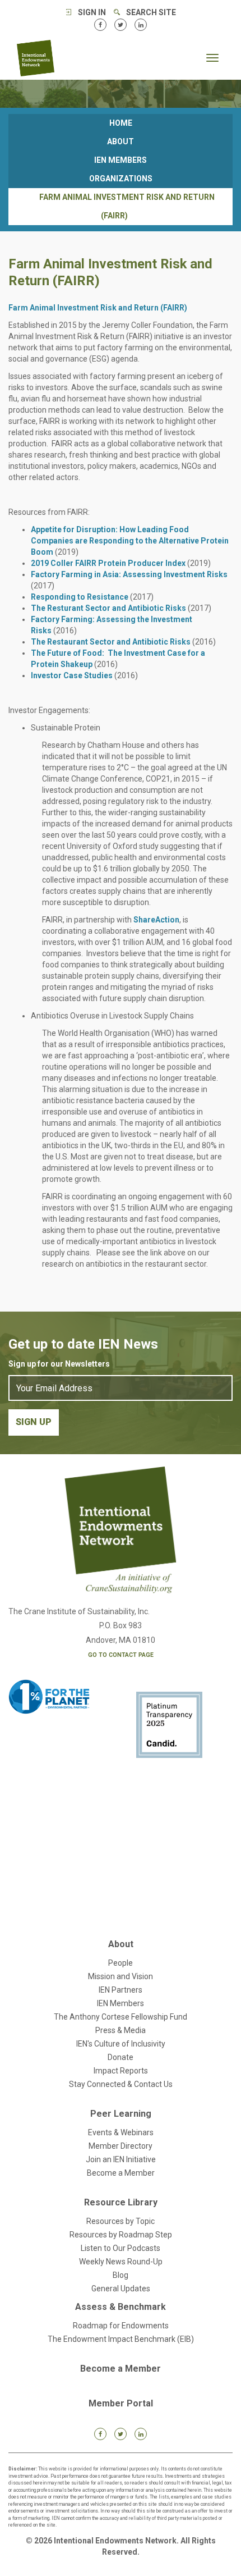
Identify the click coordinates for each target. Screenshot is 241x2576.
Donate (121, 2057)
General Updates (121, 2289)
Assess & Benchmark (121, 2307)
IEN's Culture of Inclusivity (121, 2044)
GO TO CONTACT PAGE (121, 1655)
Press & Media (121, 2030)
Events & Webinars (121, 2132)
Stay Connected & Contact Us (121, 2084)
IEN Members (121, 160)
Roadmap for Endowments (121, 2326)
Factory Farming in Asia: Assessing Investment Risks (129, 574)
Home (121, 123)
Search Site (151, 12)
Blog (121, 2275)
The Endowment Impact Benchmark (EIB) (121, 2339)
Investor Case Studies (72, 675)
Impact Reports (121, 2071)
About (121, 141)
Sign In (92, 12)
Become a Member (121, 2173)
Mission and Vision (121, 1976)
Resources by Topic (121, 2221)
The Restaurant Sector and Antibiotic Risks (111, 642)
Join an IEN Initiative (121, 2159)
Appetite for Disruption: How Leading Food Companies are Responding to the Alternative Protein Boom (130, 541)
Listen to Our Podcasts (121, 2248)
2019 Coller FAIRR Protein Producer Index (108, 563)
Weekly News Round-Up (121, 2262)
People (121, 1963)
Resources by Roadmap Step (121, 2235)
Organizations (121, 179)
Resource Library (121, 2202)
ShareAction (156, 920)
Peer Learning (121, 2114)
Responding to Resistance (80, 597)
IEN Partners (121, 1990)
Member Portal (121, 2403)
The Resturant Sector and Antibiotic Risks (108, 608)
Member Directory (121, 2146)
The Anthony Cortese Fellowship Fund (121, 2017)
